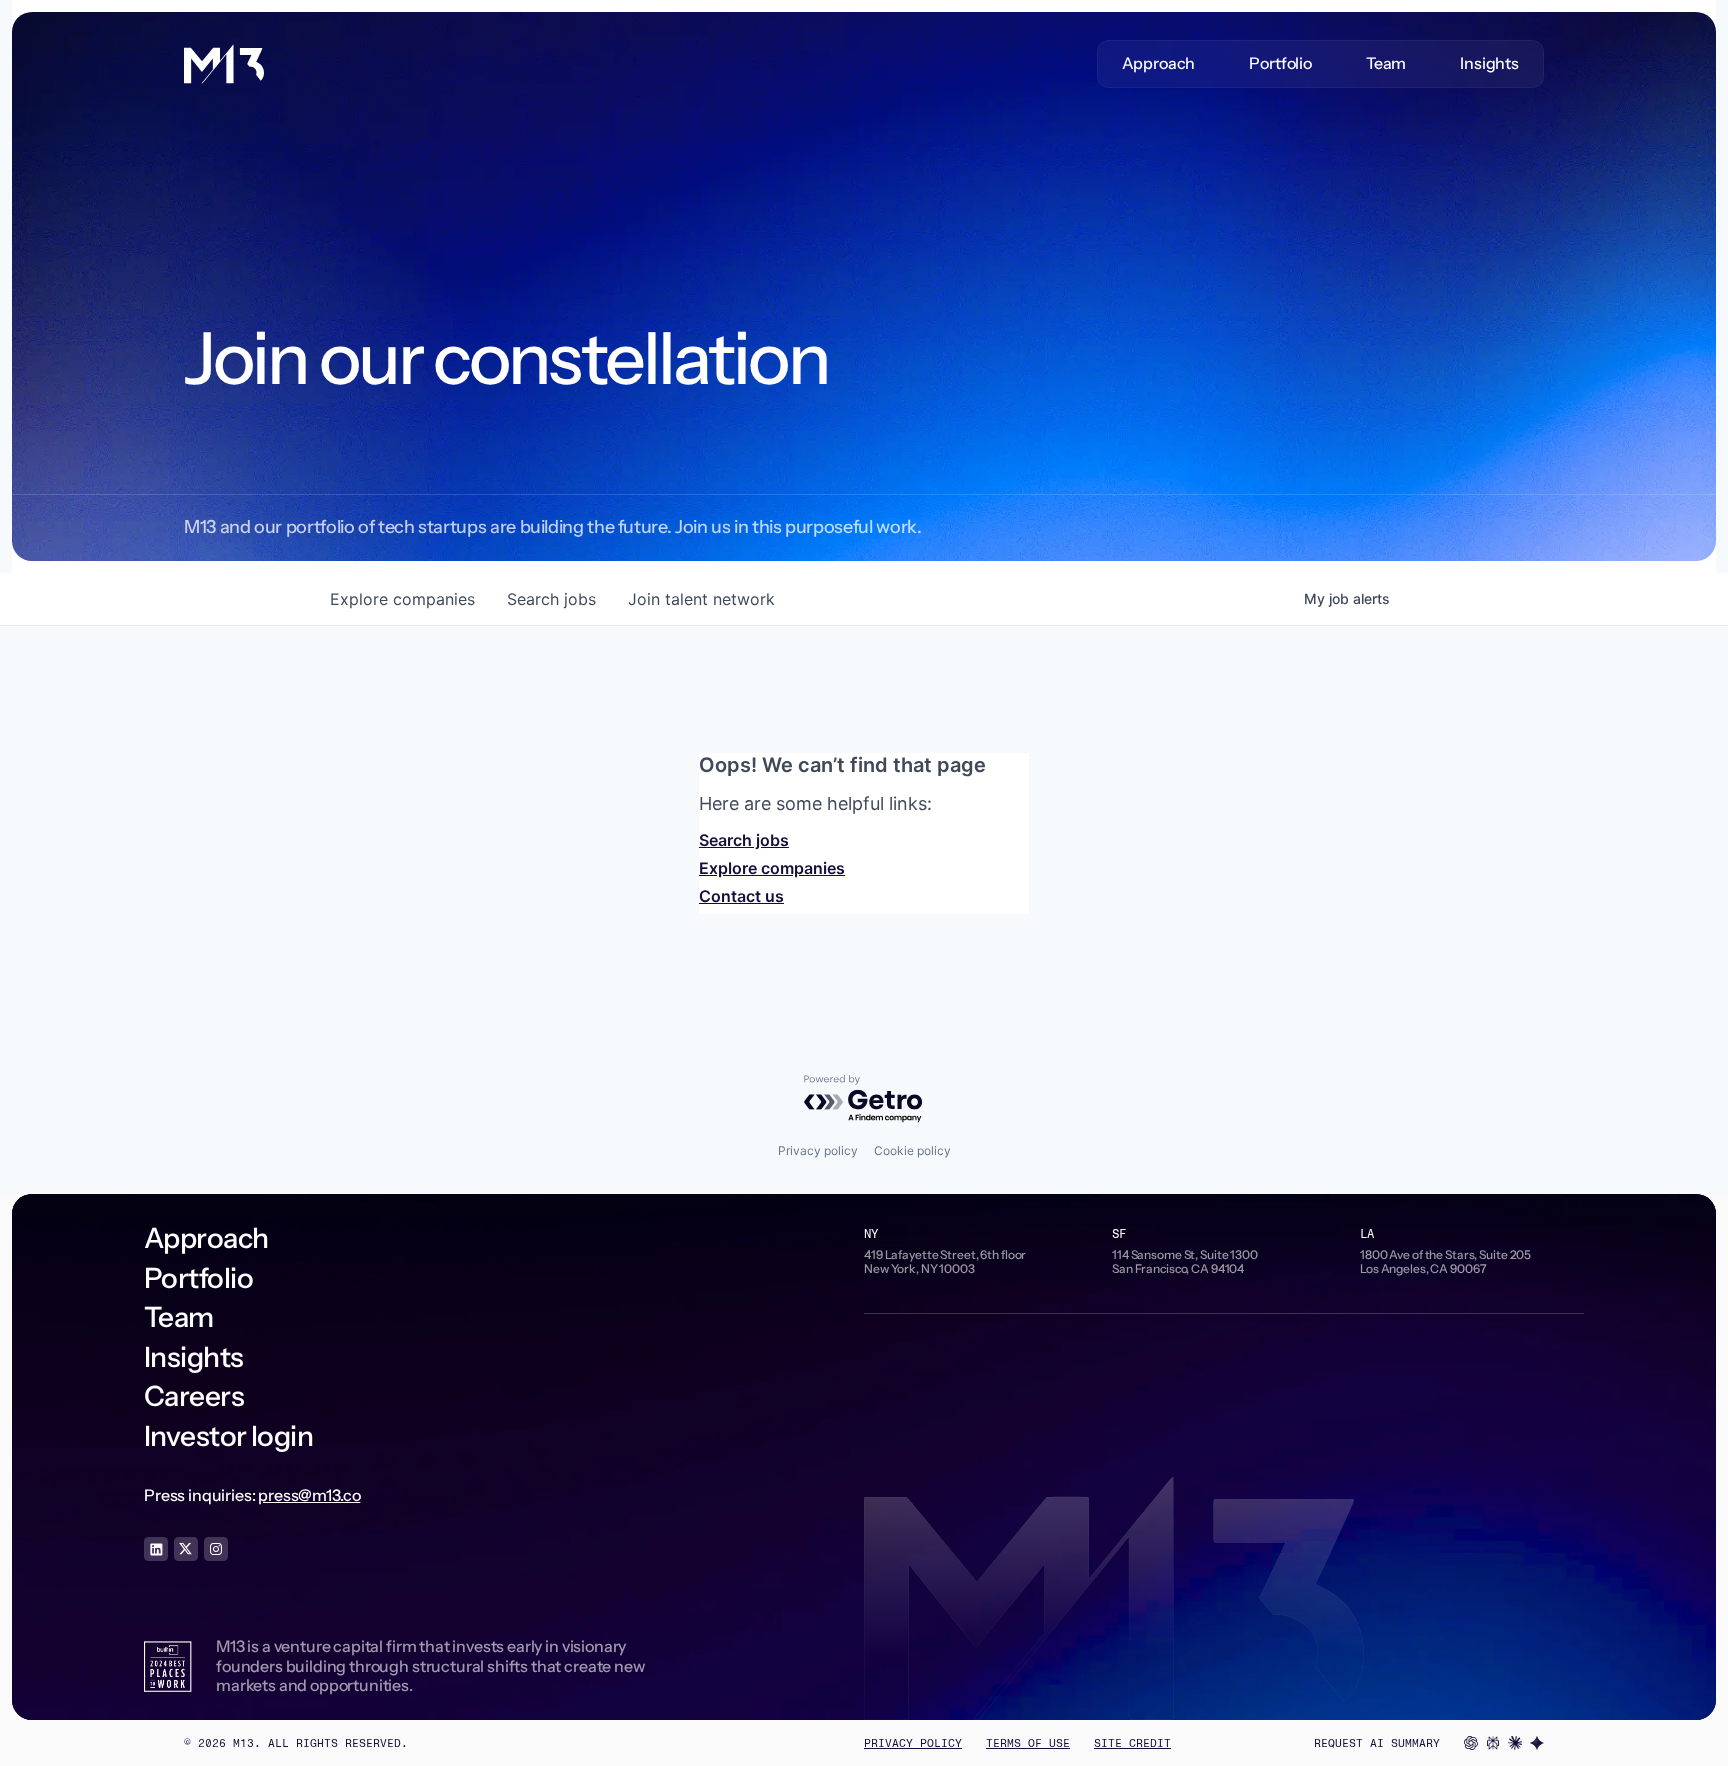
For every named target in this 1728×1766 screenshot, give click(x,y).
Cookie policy (912, 1150)
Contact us (741, 896)
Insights (1489, 63)
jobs (551, 599)
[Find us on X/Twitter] (186, 1549)
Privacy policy (818, 1150)
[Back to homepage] (224, 64)
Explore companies (772, 868)
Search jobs (744, 840)
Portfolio (1280, 63)
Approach (1159, 63)
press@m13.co (309, 1495)
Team (1386, 63)
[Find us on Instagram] (216, 1549)
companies (402, 599)
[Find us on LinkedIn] (156, 1549)
